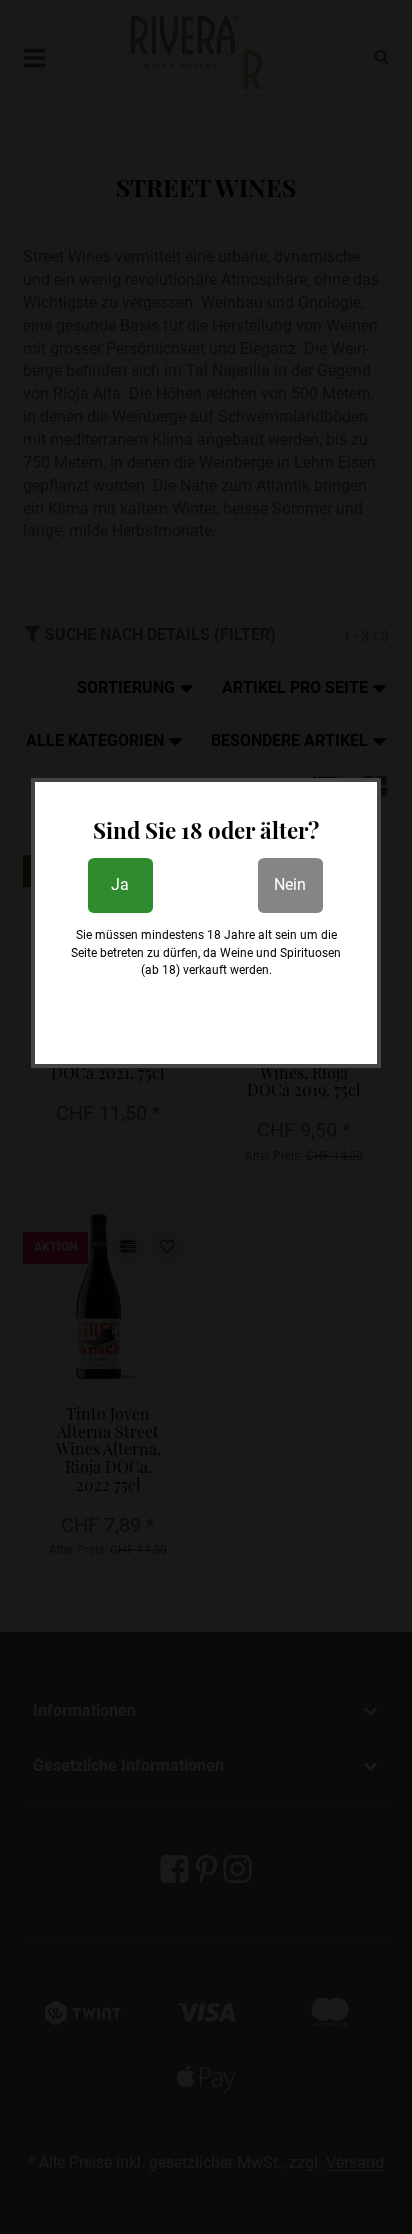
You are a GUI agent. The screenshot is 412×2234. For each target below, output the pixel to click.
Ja (120, 884)
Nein (290, 884)
